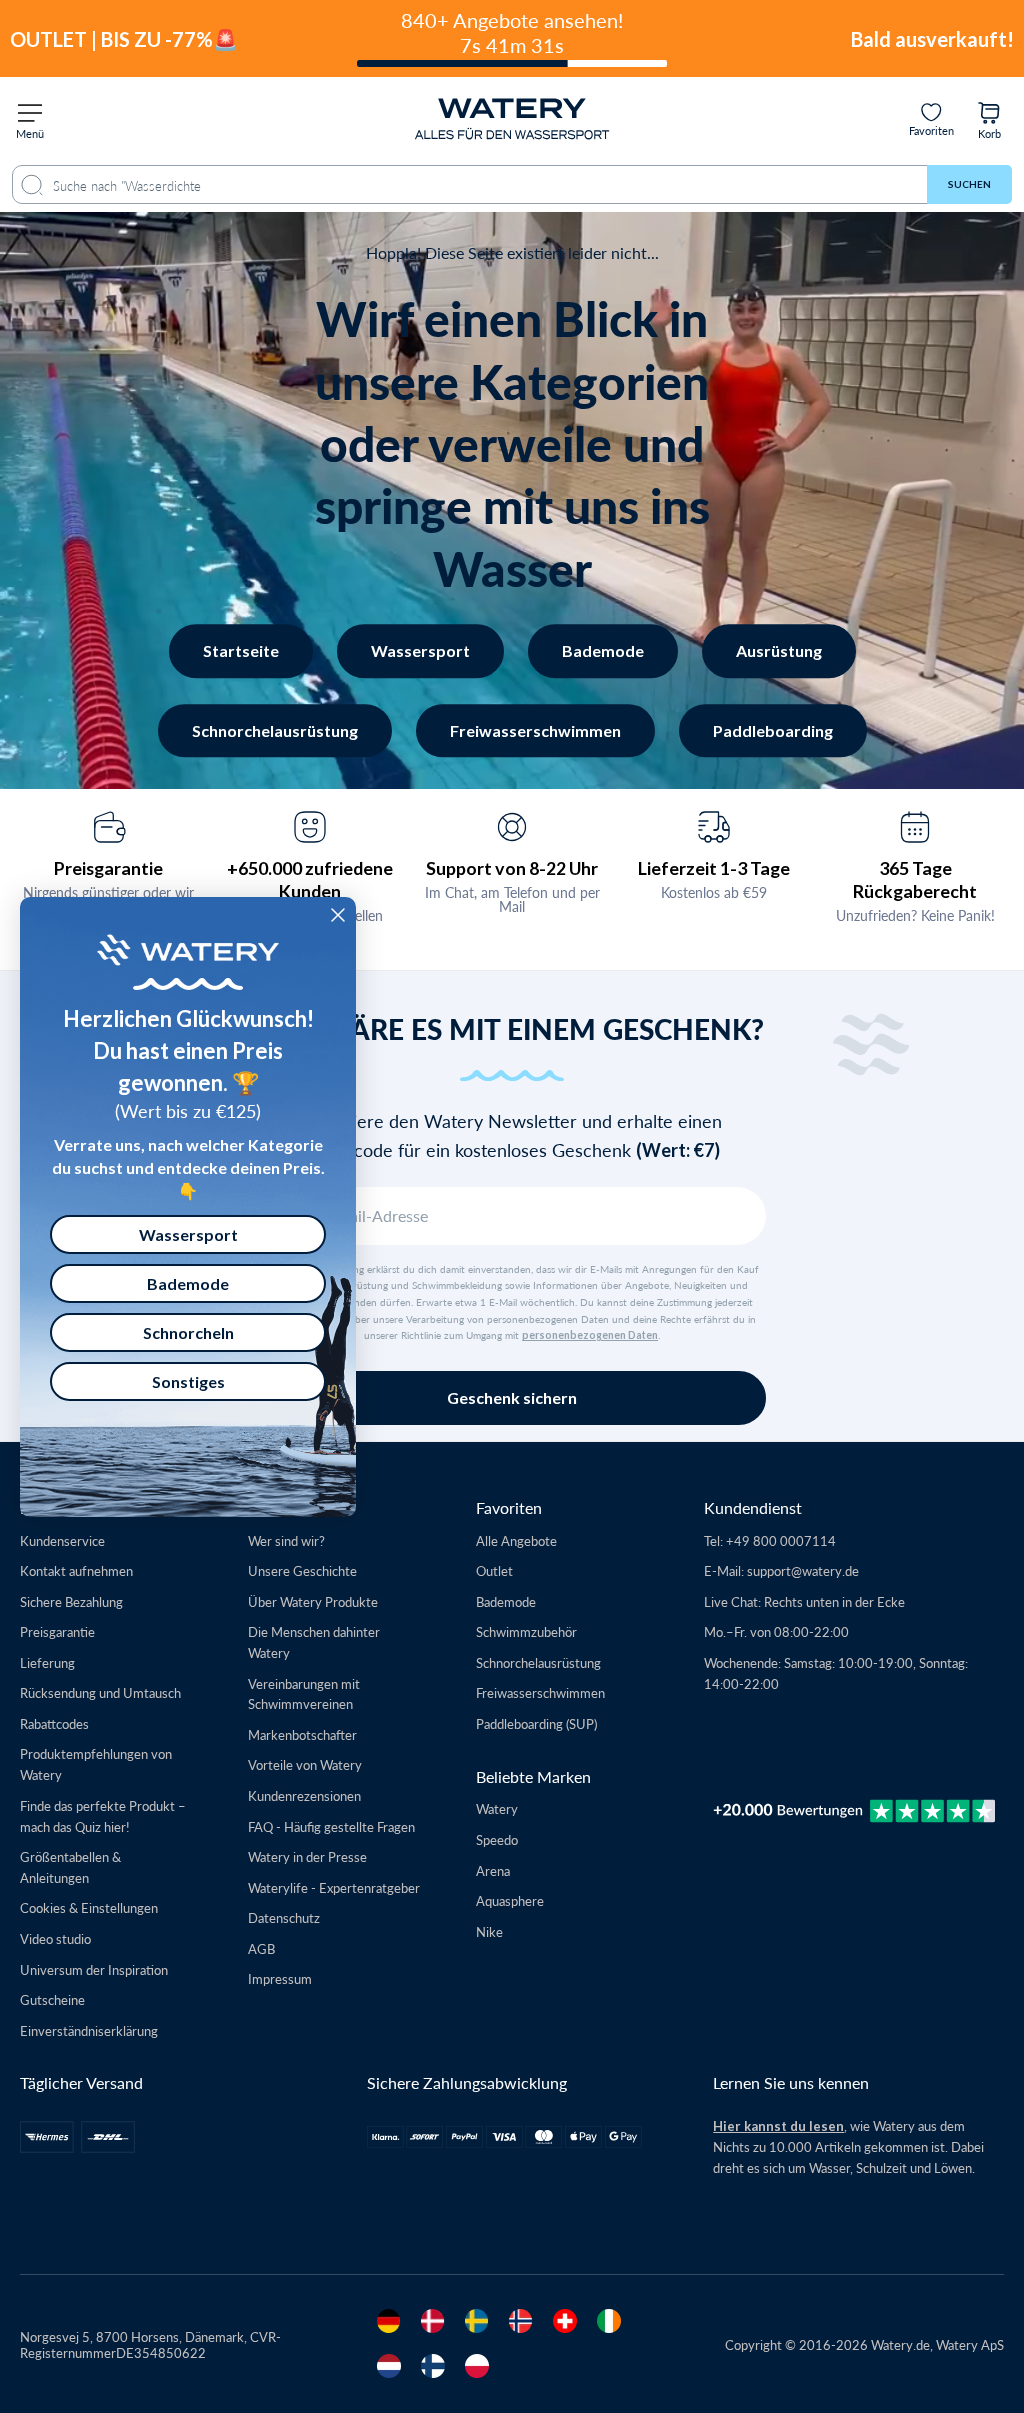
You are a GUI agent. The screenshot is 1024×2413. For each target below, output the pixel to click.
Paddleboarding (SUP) (536, 1723)
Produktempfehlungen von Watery (96, 1764)
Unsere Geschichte (302, 1570)
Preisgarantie (108, 868)
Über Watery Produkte (313, 1601)
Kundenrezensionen (304, 1795)
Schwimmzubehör (526, 1631)
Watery (497, 1808)
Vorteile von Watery (305, 1764)
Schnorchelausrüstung (275, 730)
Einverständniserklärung (89, 2030)
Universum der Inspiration (94, 1969)
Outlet (494, 1570)
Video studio (55, 1938)
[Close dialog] (338, 915)
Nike (489, 1931)
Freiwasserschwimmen (535, 730)
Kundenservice (62, 1540)
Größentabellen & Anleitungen (70, 1867)
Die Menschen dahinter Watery (314, 1642)
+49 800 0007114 (781, 1540)
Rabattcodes (54, 1723)
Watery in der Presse (307, 1856)
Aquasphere (510, 1900)
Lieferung (47, 1662)
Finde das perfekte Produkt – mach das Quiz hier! (103, 1816)
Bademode (603, 650)
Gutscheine (52, 1999)
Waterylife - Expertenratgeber (334, 1887)
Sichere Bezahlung (71, 1601)
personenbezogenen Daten (590, 1335)
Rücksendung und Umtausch (100, 1692)
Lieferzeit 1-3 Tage (714, 868)
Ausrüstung (779, 650)
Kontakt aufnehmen (76, 1570)
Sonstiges (188, 1381)
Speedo (497, 1839)
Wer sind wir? (286, 1540)
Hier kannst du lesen (778, 2126)
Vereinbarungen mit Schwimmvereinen (304, 1694)
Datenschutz (284, 1917)
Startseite (241, 650)
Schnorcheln (188, 1332)
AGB (261, 1948)
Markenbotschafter (302, 1734)
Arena (493, 1870)
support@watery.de (803, 1570)
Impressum (280, 1978)
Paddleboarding (773, 730)
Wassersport (420, 650)
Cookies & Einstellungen (89, 1907)
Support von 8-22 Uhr (512, 868)
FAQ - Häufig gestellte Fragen (331, 1826)
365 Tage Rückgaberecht (915, 879)
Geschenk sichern (512, 1397)
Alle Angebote (516, 1540)
